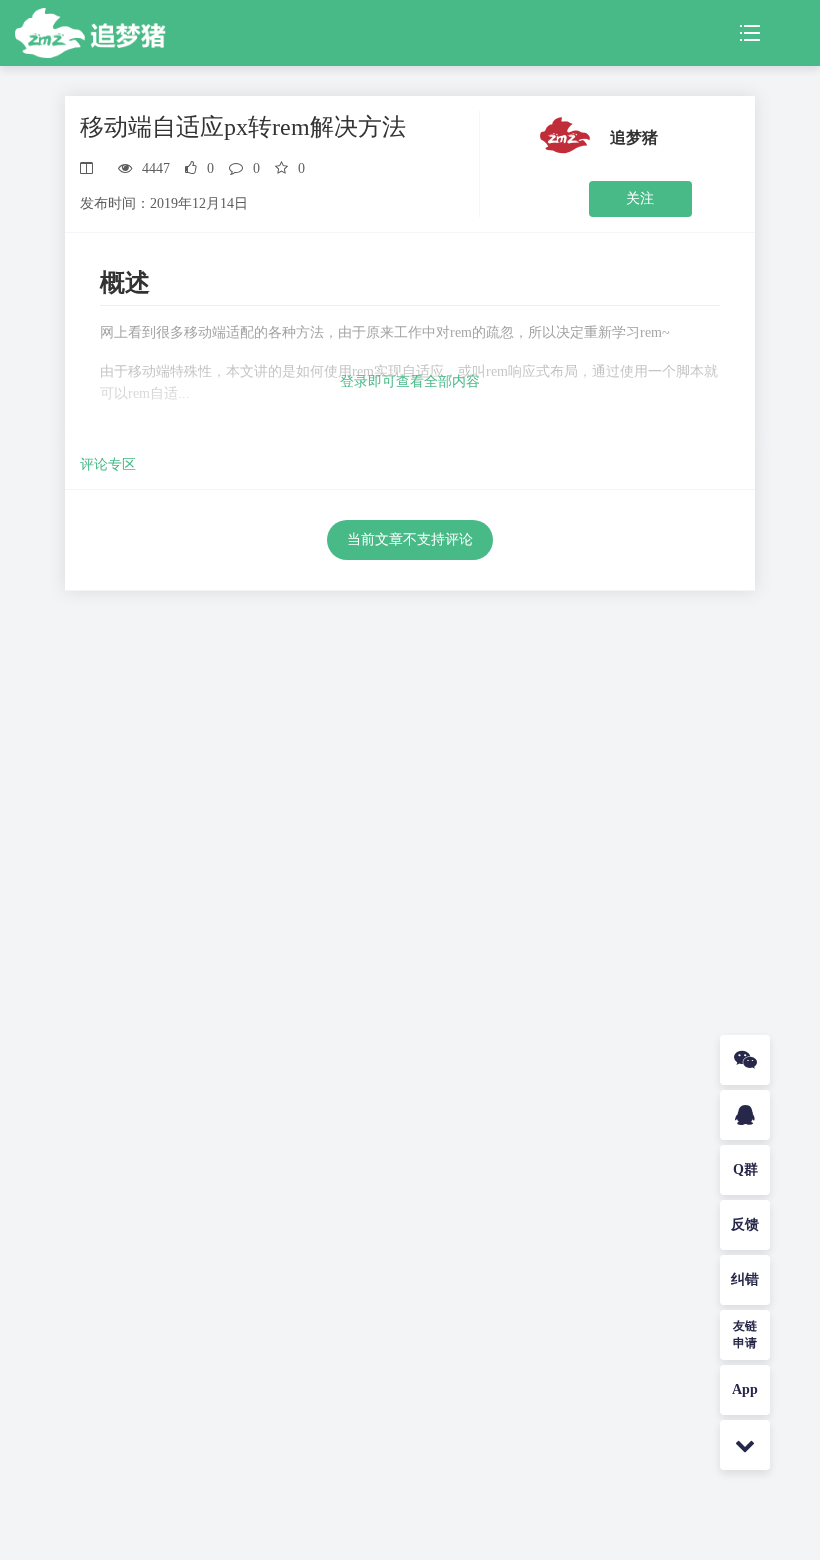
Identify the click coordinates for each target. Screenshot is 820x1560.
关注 (640, 198)
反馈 (745, 1224)
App (745, 1389)
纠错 (745, 1279)
